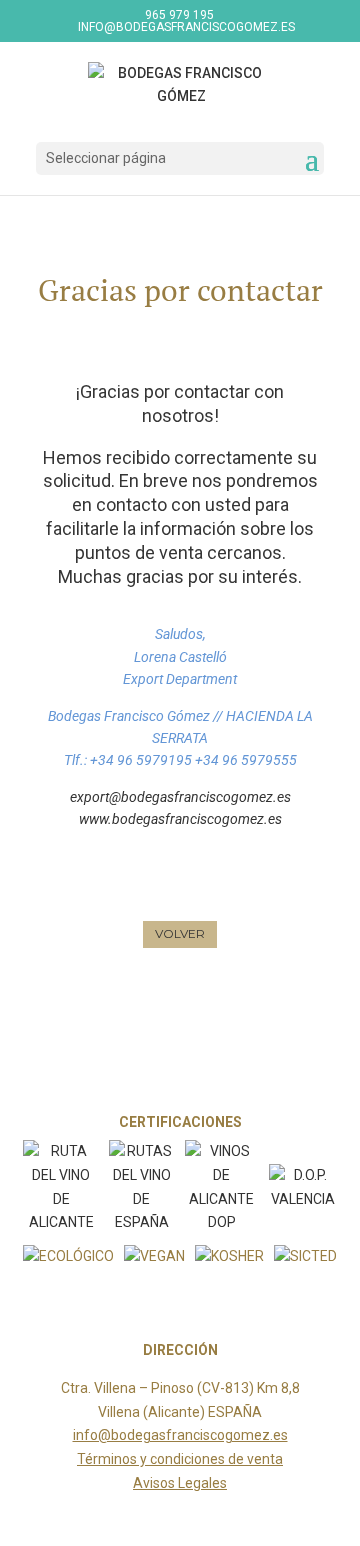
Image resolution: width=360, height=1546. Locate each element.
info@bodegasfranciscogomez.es (180, 1435)
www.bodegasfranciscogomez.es (180, 819)
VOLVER (180, 933)
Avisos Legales (180, 1483)
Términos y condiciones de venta (180, 1459)
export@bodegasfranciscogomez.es (180, 797)
